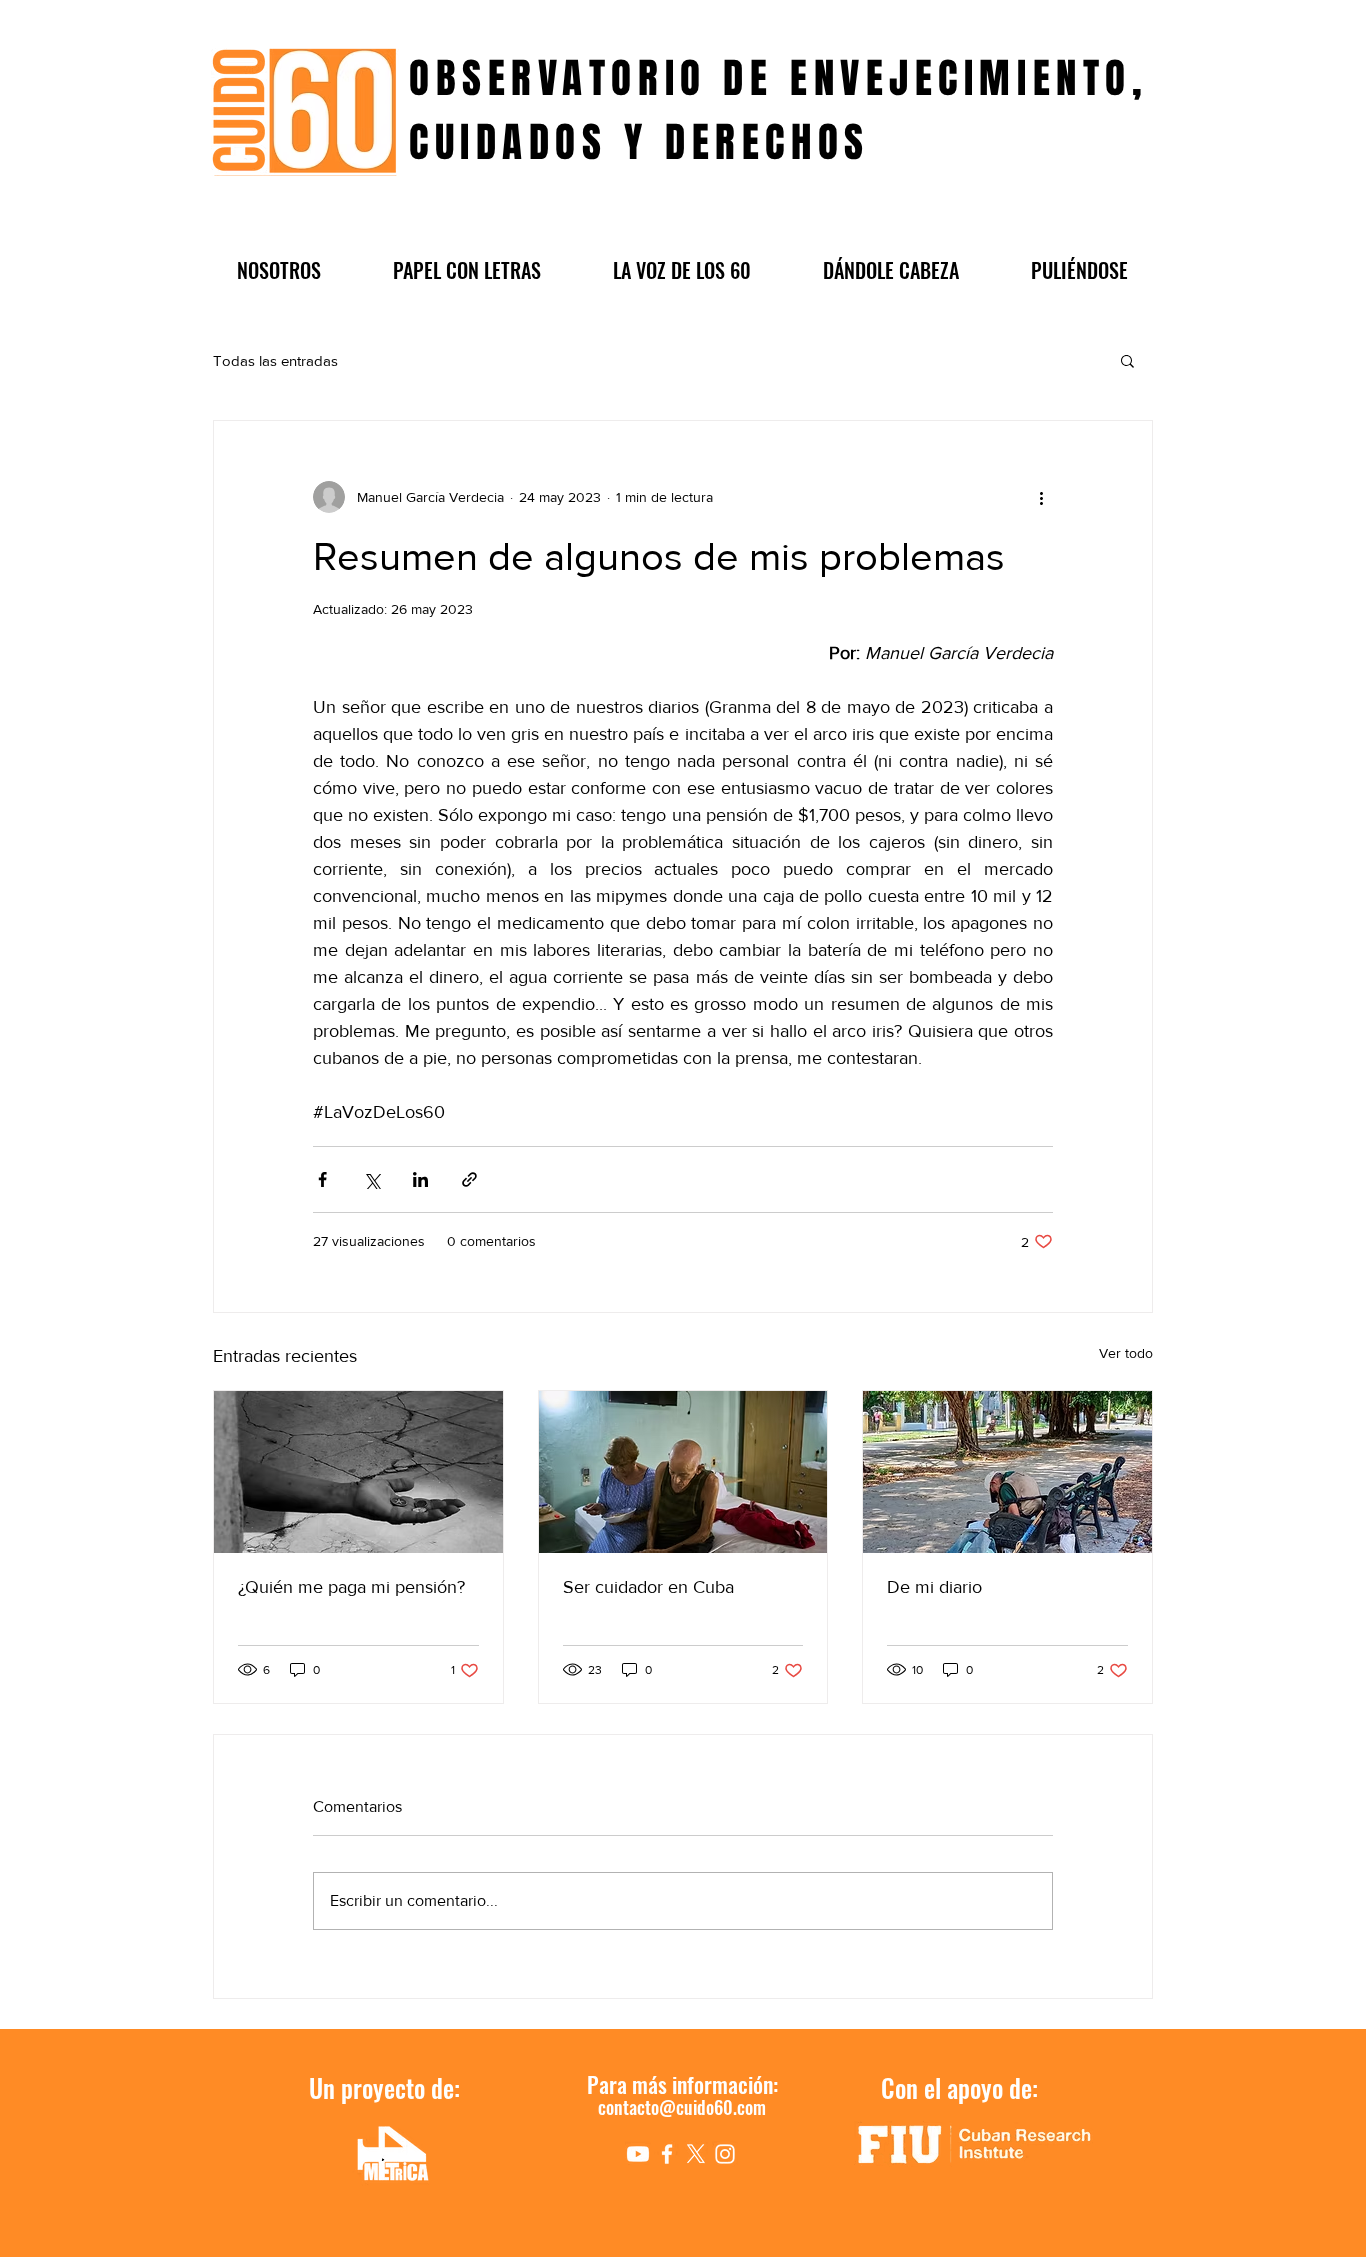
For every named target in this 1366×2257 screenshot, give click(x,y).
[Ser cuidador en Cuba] (683, 1472)
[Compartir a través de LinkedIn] (420, 1179)
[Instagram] (725, 2154)
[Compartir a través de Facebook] (322, 1179)
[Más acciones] (1041, 497)
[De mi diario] (1007, 1472)
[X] (696, 2154)
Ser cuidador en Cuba (648, 1587)
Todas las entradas (275, 360)
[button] (279, 270)
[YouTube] (638, 2154)
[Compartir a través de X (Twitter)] (371, 1179)
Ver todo (1126, 1353)
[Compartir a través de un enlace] (469, 1179)
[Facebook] (667, 2154)
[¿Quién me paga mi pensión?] (358, 1472)
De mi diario (934, 1587)
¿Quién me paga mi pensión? (351, 1587)
